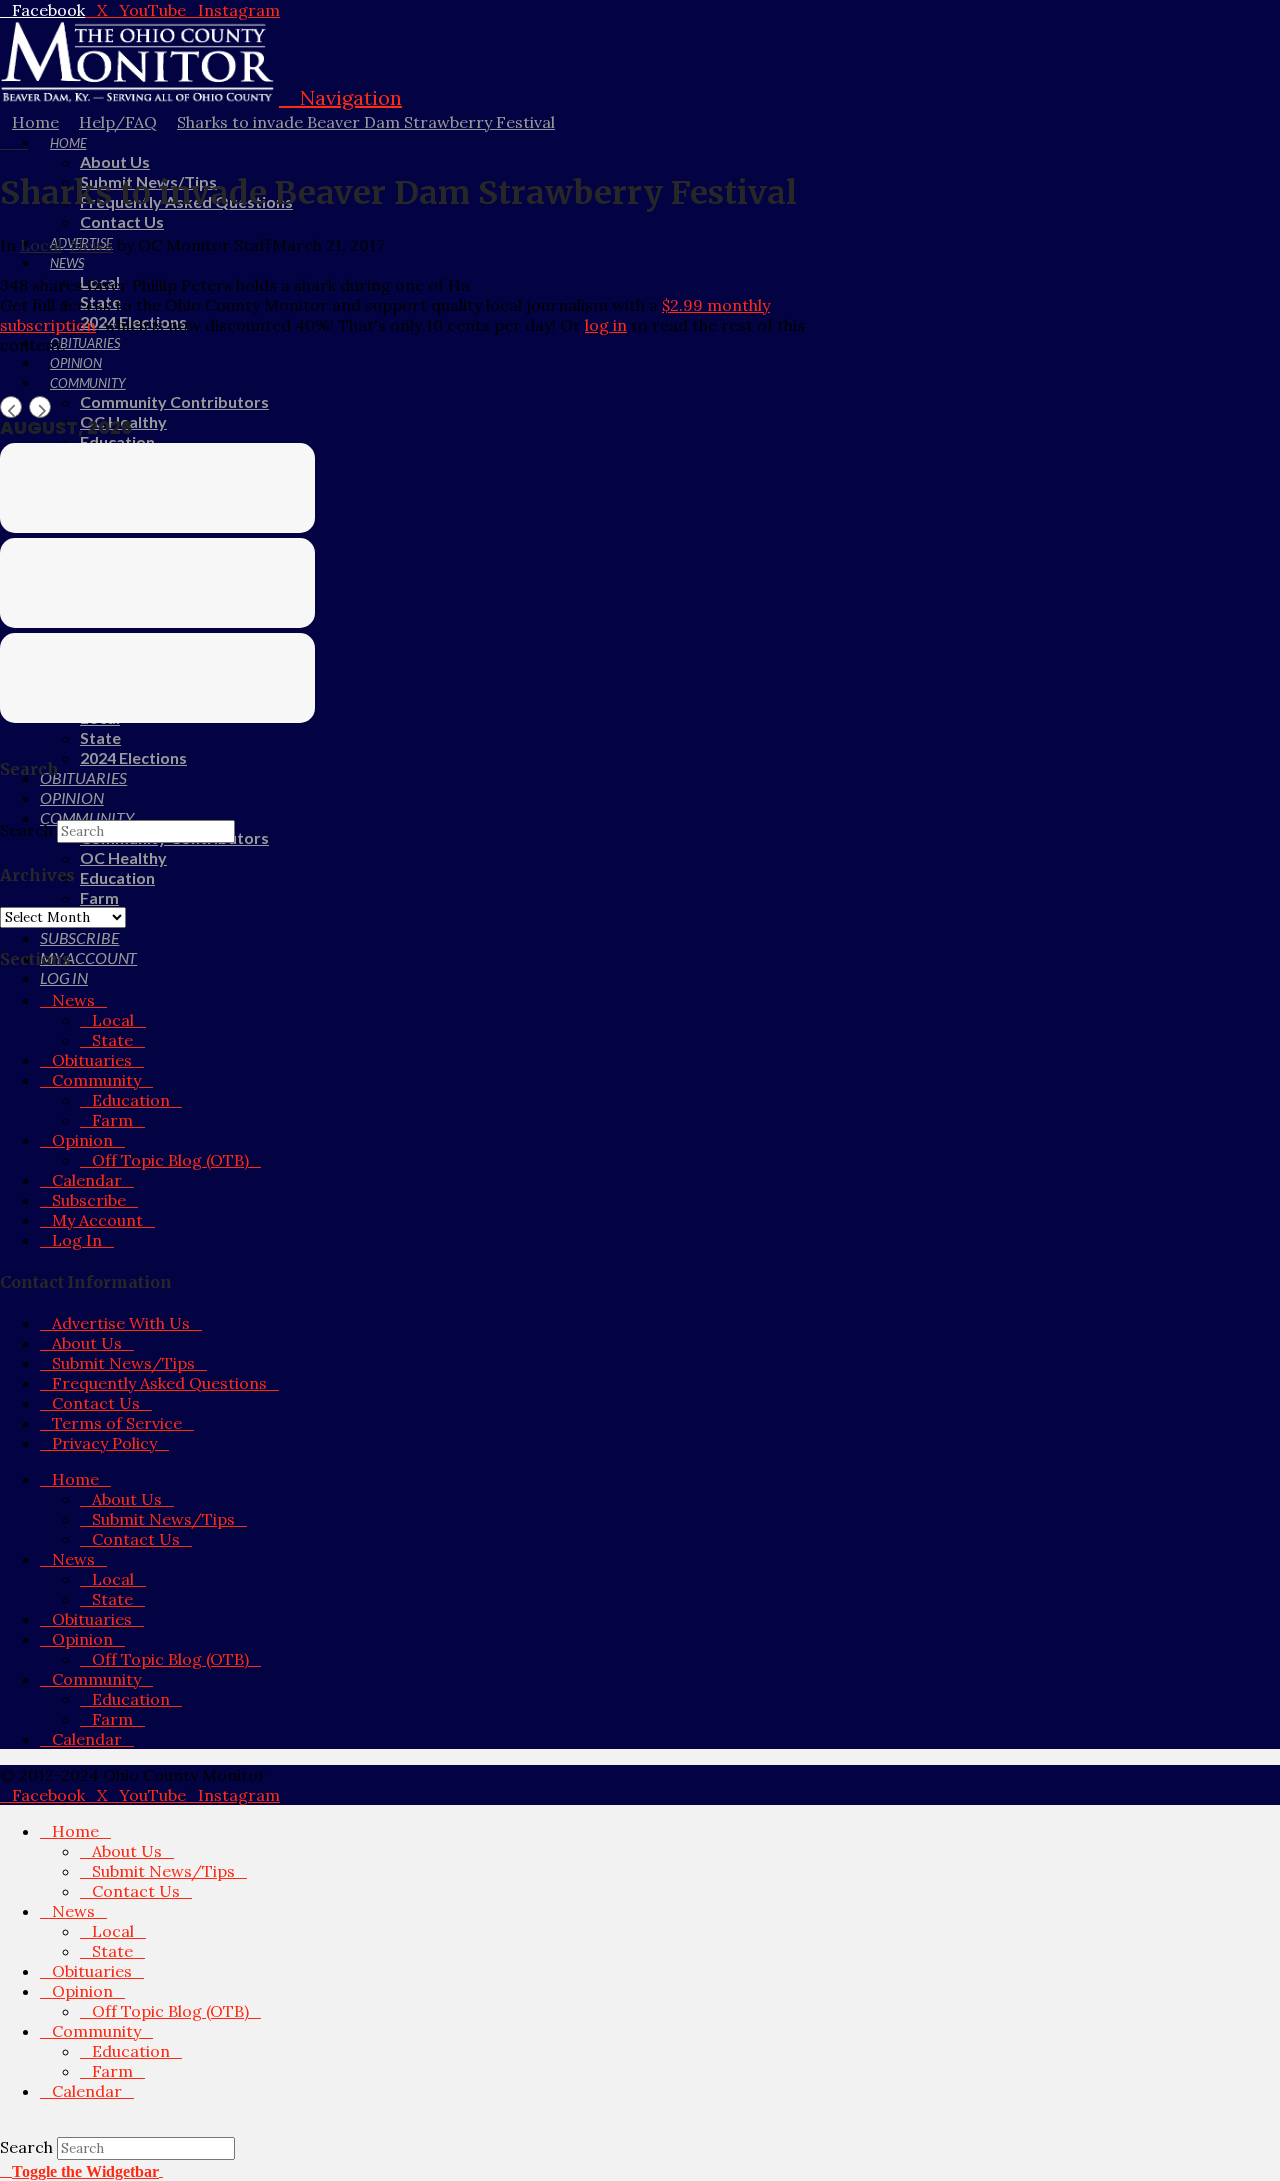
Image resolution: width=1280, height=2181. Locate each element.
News (91, 245)
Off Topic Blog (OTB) (170, 1160)
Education (131, 1100)
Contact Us (96, 1403)
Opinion (82, 1140)
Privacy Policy (104, 1443)
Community (96, 1080)
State (112, 1040)
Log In (77, 1240)
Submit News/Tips (123, 1363)
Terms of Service (117, 1423)
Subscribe (89, 1200)
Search (26, 830)
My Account (97, 1220)
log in (606, 325)
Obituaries (92, 1060)
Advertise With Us (121, 1323)
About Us (87, 1343)
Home (75, 1479)
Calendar (87, 1180)
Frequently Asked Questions (159, 1383)
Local (41, 245)
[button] (340, 97)
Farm (112, 1120)
